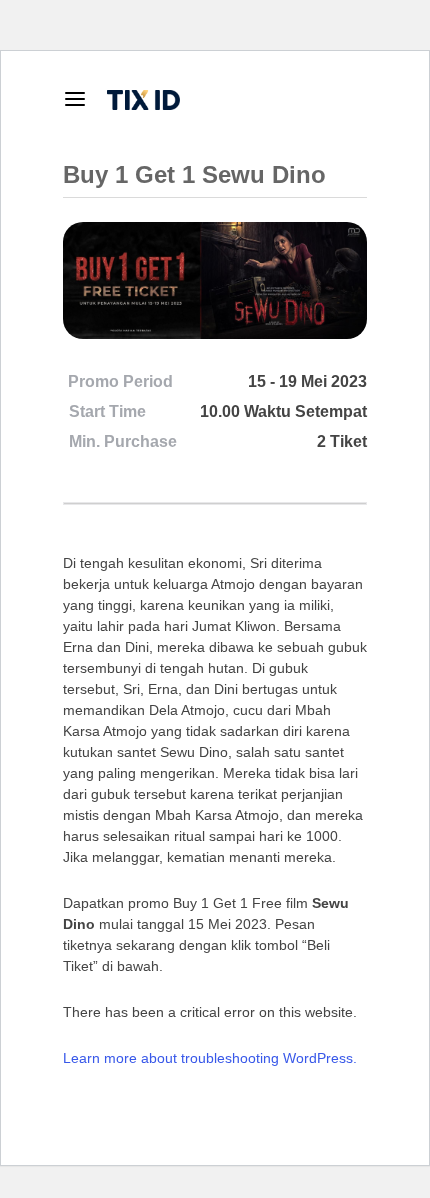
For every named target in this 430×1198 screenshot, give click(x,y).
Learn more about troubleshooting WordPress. (210, 1058)
